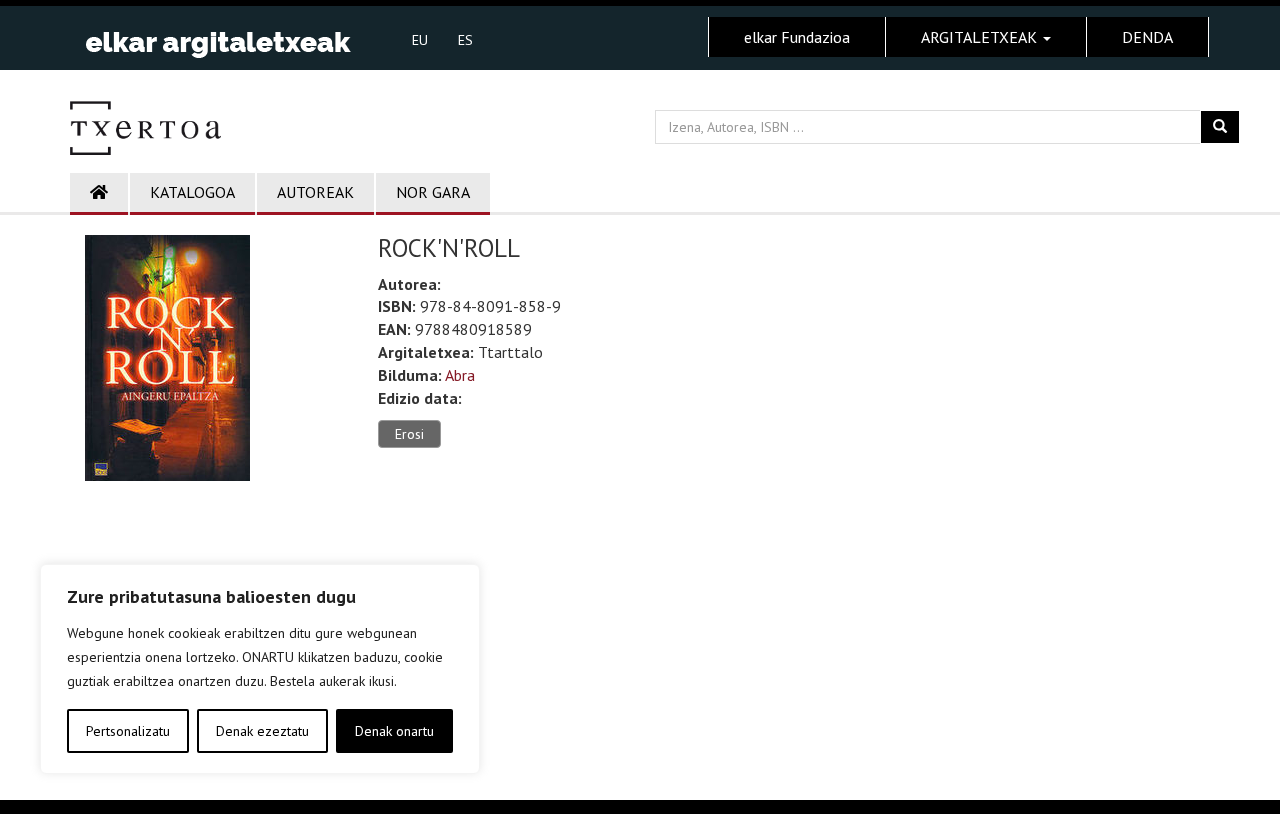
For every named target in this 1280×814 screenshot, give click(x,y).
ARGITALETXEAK (981, 37)
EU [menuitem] (420, 40)
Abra (460, 375)
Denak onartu (394, 731)
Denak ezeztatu (262, 731)
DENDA (1147, 37)
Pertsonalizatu (128, 731)
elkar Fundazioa (797, 37)
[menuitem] (420, 39)
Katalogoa (192, 192)
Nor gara (433, 192)
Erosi (409, 434)
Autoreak (315, 192)
